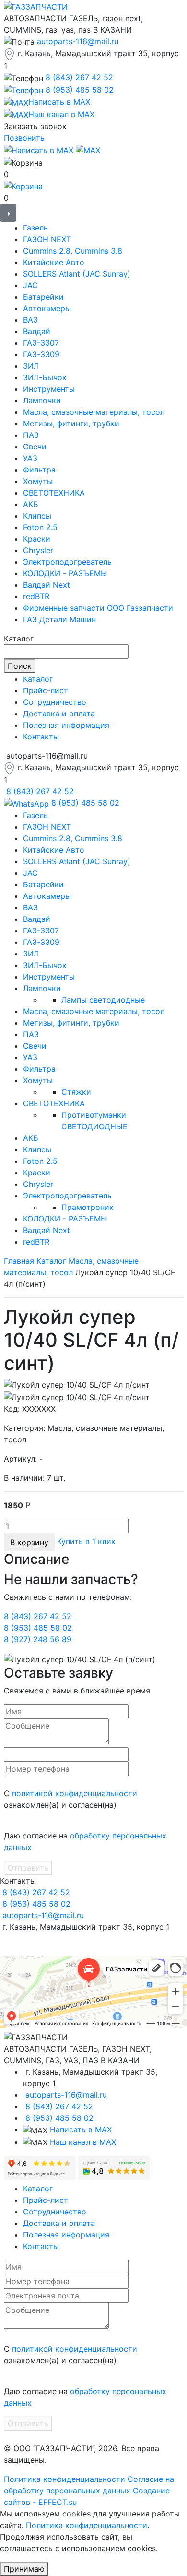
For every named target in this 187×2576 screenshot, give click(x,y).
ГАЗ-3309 (41, 354)
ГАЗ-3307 (41, 343)
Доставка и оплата (59, 714)
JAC (30, 285)
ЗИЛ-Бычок (45, 377)
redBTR (36, 596)
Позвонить (24, 138)
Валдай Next (47, 585)
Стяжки (76, 1092)
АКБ (31, 504)
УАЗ (30, 458)
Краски (37, 539)
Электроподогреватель (67, 562)
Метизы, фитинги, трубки (71, 423)
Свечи (35, 447)
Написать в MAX (81, 2129)
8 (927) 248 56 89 (38, 1639)
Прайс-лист (46, 690)
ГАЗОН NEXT (47, 239)
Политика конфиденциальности (64, 2479)
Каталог (38, 679)
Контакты (41, 737)
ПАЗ (31, 435)
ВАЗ (30, 320)
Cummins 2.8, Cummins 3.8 (73, 251)
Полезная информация (66, 725)
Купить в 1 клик (86, 1541)
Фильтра (39, 470)
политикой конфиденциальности (75, 1793)
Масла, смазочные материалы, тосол (94, 412)
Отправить (28, 1868)
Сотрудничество (55, 702)
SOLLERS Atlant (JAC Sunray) (77, 274)
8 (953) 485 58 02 (80, 90)
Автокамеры (47, 308)
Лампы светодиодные (103, 1000)
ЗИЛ (31, 366)
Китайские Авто (54, 262)
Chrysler (38, 550)
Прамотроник (88, 1207)
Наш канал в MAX (83, 2142)
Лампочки (42, 400)
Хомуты (38, 481)
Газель (35, 228)
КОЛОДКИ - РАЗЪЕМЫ (65, 573)
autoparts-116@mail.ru (78, 41)
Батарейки (43, 297)
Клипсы (37, 516)
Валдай (37, 331)
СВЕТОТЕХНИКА (54, 493)
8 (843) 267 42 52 (79, 77)
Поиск (20, 666)
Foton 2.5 (40, 527)
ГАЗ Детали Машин (59, 619)
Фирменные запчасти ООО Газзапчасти (98, 608)
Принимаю (24, 2569)
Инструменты (49, 389)
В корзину (29, 1542)
